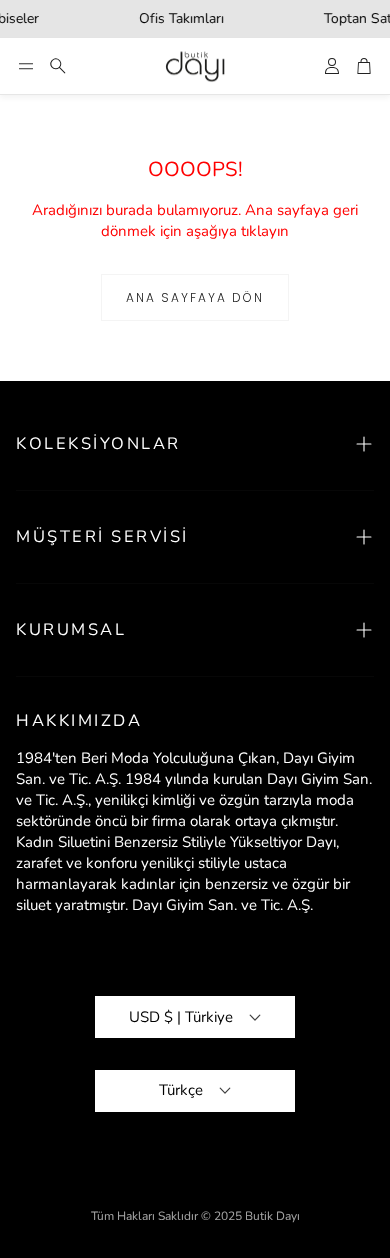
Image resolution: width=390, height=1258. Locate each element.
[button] (26, 66)
